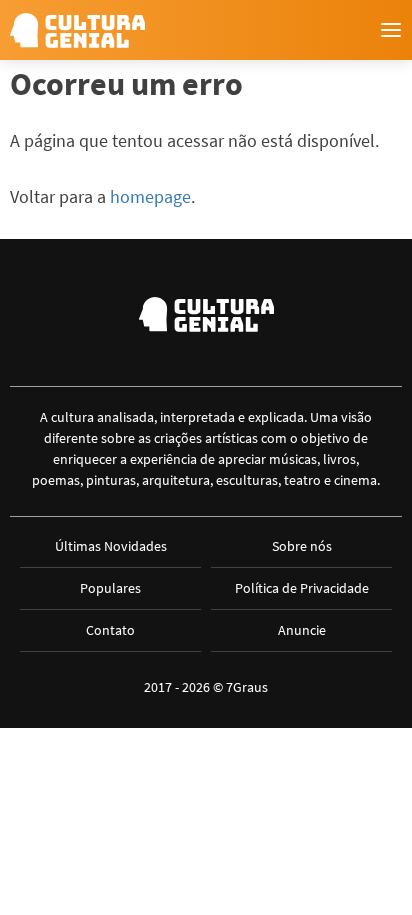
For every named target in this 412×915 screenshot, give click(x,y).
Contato (110, 630)
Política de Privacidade (302, 588)
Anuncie (302, 630)
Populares (110, 588)
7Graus (247, 687)
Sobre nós (302, 546)
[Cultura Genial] (77, 30)
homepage (150, 196)
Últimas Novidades (111, 546)
